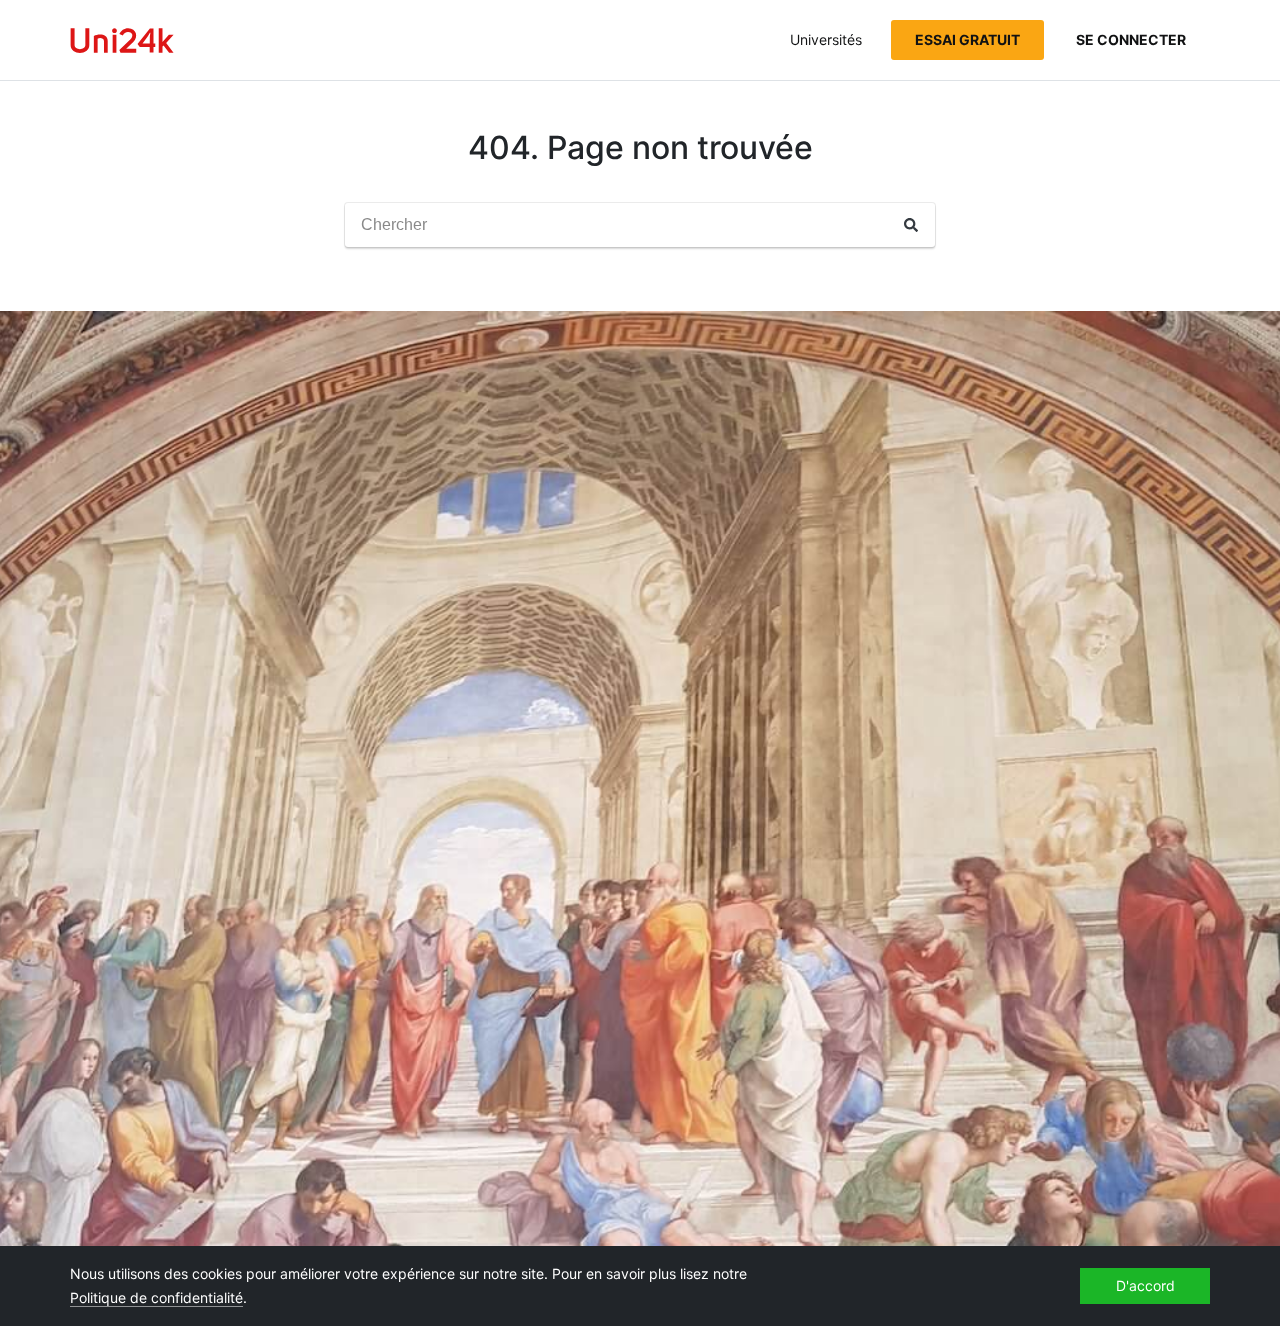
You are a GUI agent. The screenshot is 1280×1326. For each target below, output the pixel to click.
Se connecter (1131, 39)
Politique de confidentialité (156, 1297)
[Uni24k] (122, 40)
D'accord (1145, 1285)
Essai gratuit (967, 39)
